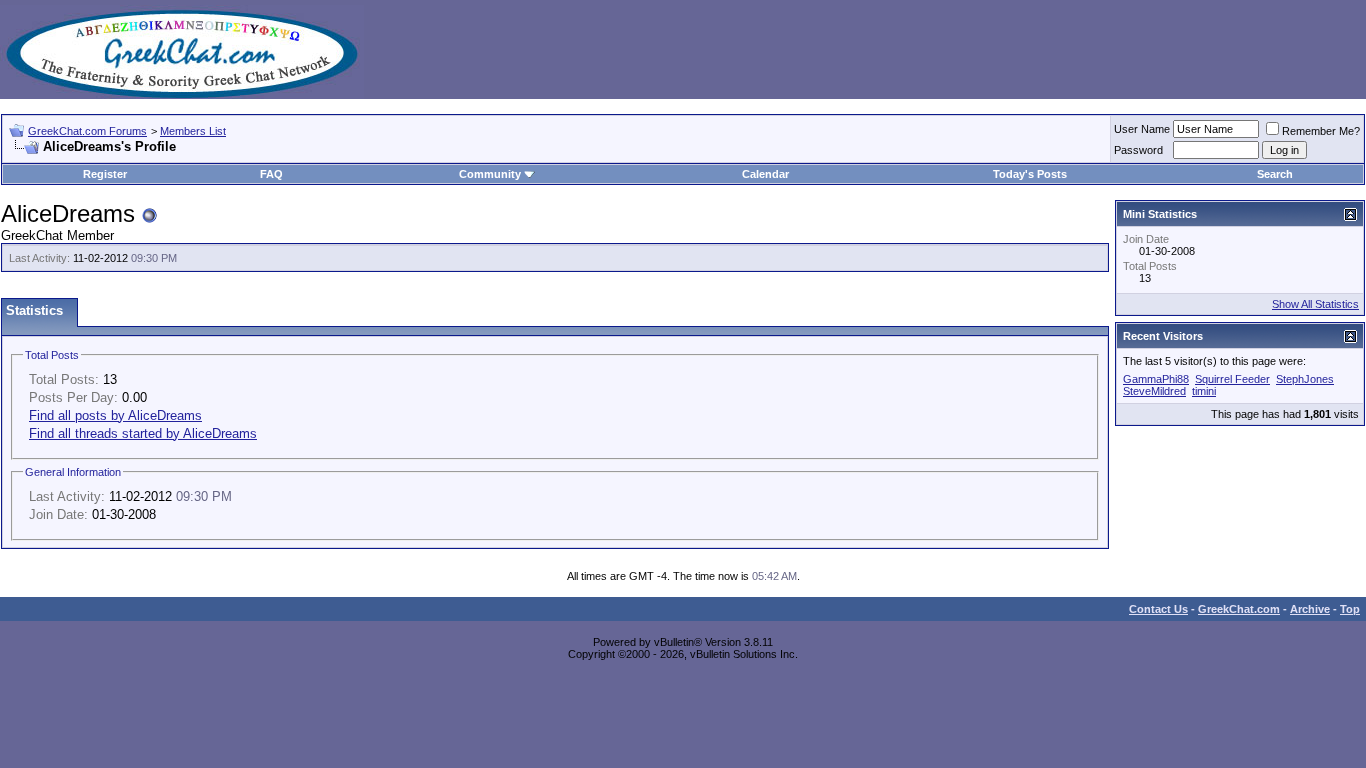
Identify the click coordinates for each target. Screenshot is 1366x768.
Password (1138, 150)
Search (1275, 174)
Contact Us (1158, 609)
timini (1204, 391)
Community (490, 174)
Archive (1310, 609)
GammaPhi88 (1156, 379)
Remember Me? (1321, 131)
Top (1350, 609)
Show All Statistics (1315, 304)
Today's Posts (1030, 174)
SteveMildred (1154, 391)
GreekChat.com (1239, 609)
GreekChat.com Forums (87, 131)
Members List (193, 131)
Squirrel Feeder (1232, 379)
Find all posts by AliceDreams (115, 415)
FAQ (271, 174)
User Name (1142, 129)
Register (105, 174)
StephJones (1305, 379)
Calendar (765, 174)
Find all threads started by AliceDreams (143, 433)
